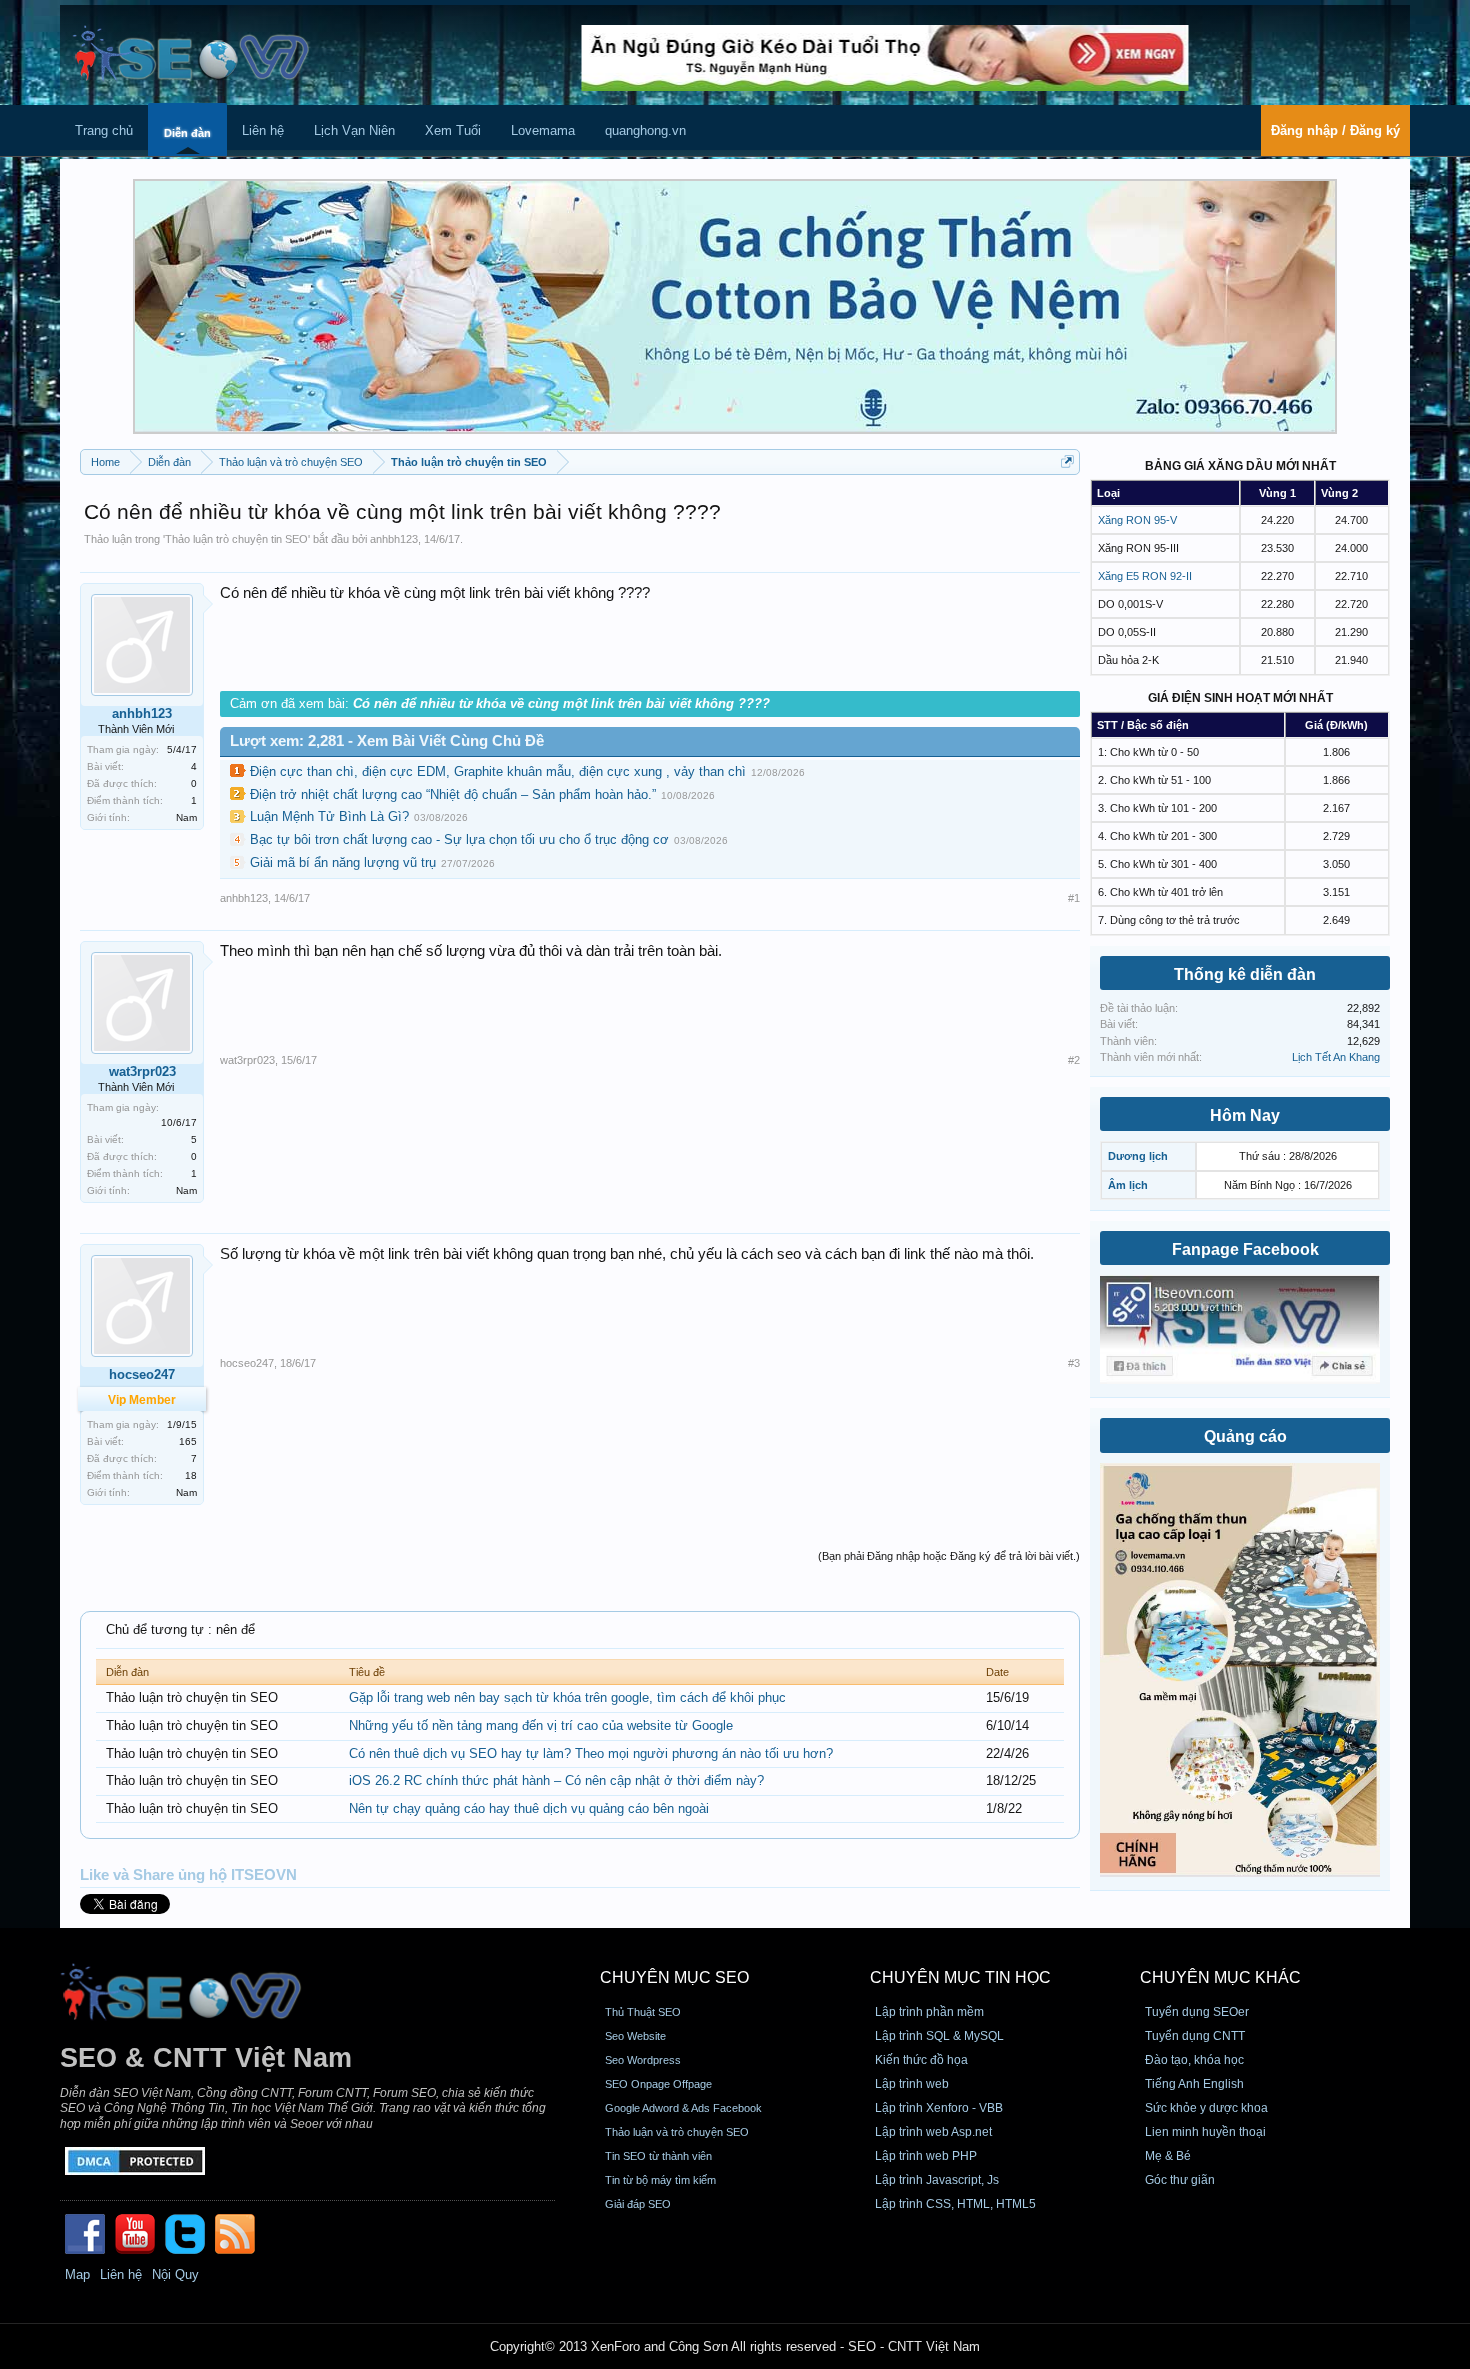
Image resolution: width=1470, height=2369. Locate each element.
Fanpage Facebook (1245, 1249)
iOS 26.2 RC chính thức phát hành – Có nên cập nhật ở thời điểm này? (556, 1780)
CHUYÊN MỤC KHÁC (1220, 1977)
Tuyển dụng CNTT (1195, 2036)
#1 (1074, 898)
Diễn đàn (187, 133)
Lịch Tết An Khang (1336, 1057)
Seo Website (635, 2036)
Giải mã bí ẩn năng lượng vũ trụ (343, 862)
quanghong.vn (645, 130)
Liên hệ (263, 130)
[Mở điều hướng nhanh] (1067, 461)
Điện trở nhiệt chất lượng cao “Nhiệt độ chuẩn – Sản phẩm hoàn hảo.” (453, 794)
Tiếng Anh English (1194, 2084)
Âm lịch (1128, 1185)
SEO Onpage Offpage (658, 2084)
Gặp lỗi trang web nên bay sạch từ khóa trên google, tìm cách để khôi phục (567, 1697)
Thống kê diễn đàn (1245, 974)
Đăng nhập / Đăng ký (1335, 130)
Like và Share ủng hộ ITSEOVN (188, 1875)
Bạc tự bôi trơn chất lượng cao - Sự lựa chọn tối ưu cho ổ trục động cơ (459, 839)
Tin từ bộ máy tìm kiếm (660, 2180)
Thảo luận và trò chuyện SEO (677, 2132)
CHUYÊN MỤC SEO (674, 1977)
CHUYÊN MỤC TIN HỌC (960, 1977)
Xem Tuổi (453, 130)
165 (188, 1441)
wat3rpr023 (142, 1071)
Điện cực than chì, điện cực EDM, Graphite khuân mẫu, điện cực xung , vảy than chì (498, 771)
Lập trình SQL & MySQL (939, 2036)
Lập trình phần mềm (929, 2012)
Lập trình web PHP (926, 2156)
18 (191, 1475)
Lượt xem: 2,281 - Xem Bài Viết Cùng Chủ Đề (387, 741)
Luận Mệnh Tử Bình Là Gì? (329, 816)
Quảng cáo (1245, 1436)
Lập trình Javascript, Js (937, 2180)
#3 (1074, 1363)
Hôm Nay (1245, 1115)
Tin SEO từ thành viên (658, 2156)
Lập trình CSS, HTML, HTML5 (955, 2204)
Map (77, 2274)
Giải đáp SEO (638, 2204)
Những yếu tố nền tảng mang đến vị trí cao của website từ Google (541, 1725)
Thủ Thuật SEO (643, 2012)
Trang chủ (104, 130)
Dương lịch (1138, 1156)
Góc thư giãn (1180, 2180)
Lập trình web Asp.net (933, 2132)
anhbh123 (394, 539)
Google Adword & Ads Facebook (683, 2108)
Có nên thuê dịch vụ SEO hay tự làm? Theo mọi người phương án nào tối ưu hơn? (591, 1753)
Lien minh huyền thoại (1205, 2132)
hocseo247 (247, 1363)
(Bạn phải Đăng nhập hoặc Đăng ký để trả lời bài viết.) (949, 1556)
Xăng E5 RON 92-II (1145, 576)
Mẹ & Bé (1168, 2156)
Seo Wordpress (643, 2060)
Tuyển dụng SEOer (1197, 2012)
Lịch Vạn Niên (354, 130)
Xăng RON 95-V (1137, 520)
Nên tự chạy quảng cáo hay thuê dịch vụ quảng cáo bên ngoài (529, 1808)
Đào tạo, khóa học (1194, 2060)
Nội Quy (175, 2274)
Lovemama (543, 130)
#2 (1074, 1060)
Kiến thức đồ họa (921, 2060)
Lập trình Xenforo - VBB (939, 2108)
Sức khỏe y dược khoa (1206, 2108)
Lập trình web (912, 2084)
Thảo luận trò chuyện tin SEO (236, 539)
